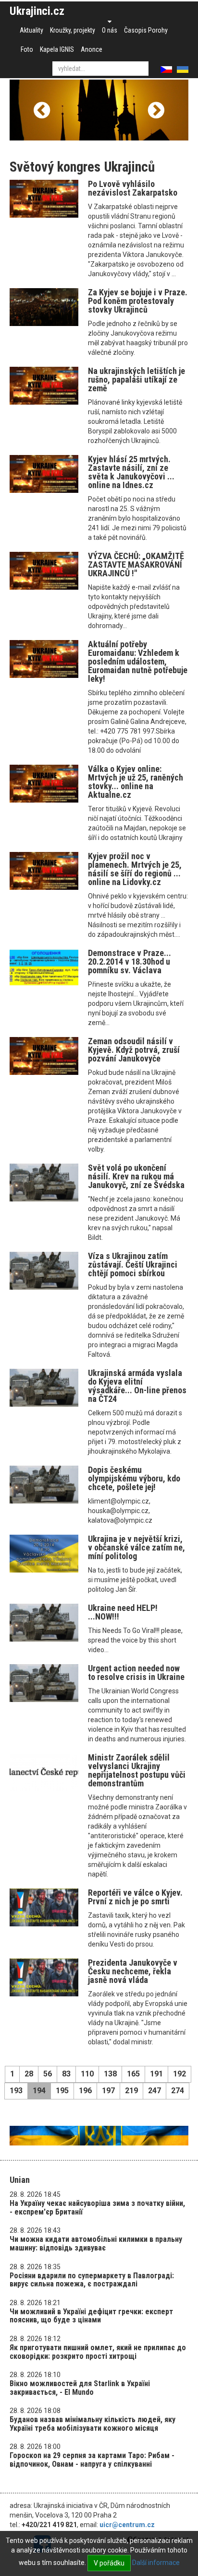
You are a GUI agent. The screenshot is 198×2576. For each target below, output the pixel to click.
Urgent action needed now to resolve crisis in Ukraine (136, 1673)
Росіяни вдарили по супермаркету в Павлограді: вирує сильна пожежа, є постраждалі (92, 2280)
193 (16, 2091)
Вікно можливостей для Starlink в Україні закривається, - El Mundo (80, 2388)
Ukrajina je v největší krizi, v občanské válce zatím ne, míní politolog (136, 1547)
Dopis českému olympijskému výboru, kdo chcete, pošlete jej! (134, 1478)
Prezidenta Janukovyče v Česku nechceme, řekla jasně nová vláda (133, 1971)
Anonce (92, 49)
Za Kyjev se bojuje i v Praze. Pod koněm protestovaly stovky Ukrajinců (138, 301)
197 (108, 2091)
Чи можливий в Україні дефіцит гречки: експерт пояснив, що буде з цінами (91, 2316)
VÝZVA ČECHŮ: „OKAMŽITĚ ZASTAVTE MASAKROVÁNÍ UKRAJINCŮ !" (136, 565)
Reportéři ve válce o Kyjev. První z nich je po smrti (135, 1897)
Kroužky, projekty (73, 30)
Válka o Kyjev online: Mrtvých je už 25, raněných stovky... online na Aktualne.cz (136, 782)
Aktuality (31, 30)
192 (179, 2074)
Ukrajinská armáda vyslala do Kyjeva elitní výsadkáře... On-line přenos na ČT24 (137, 1386)
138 (110, 2074)
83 (66, 2074)
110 (87, 2074)
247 (155, 2091)
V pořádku (109, 2563)
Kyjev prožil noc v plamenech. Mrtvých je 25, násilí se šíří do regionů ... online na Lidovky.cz (135, 869)
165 (133, 2074)
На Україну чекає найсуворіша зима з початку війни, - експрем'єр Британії (97, 2208)
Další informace (156, 2563)
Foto (27, 49)
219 (131, 2091)
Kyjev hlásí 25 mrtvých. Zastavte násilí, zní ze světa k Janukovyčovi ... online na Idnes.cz (131, 472)
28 (29, 2074)
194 (39, 2091)
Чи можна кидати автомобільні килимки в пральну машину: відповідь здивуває (96, 2244)
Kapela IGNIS (57, 49)
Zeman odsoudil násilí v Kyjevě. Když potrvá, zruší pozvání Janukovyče (134, 1050)
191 (156, 2074)
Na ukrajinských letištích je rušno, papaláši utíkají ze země (136, 379)
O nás (110, 30)
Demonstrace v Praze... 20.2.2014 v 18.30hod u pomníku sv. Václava (130, 962)
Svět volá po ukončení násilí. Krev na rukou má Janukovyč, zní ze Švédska (136, 1176)
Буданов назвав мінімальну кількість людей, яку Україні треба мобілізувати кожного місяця (93, 2424)
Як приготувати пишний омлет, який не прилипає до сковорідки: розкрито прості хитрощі (98, 2352)
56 (48, 2074)
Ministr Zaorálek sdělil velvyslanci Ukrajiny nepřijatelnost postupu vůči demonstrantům (137, 1770)
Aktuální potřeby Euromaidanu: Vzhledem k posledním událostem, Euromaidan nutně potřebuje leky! (138, 661)
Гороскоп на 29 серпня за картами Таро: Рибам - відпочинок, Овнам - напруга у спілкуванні (92, 2460)
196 (85, 2091)
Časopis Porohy (146, 30)
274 (178, 2091)
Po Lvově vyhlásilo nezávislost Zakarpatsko (133, 188)
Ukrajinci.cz (37, 11)
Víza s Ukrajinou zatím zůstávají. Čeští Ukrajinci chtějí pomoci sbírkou (133, 1265)
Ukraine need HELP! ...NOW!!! (123, 1612)
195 (62, 2091)
